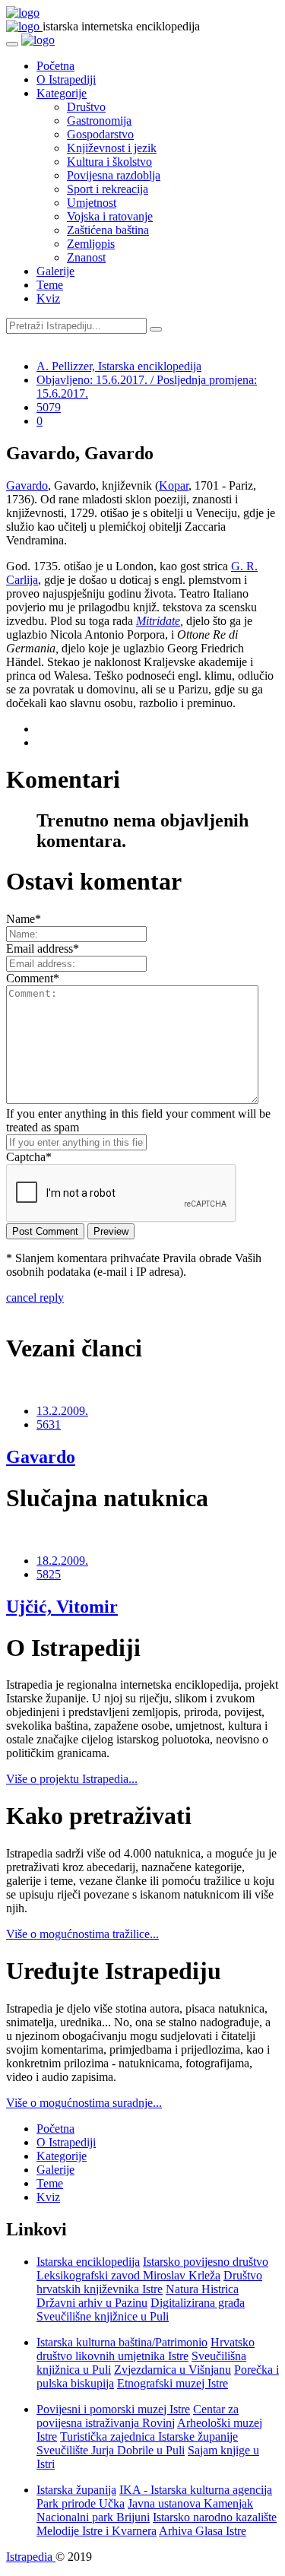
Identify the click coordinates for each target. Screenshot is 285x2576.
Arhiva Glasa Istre (203, 2531)
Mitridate (158, 621)
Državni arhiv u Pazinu (92, 2303)
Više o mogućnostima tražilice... (82, 1934)
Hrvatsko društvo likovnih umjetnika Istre (146, 2349)
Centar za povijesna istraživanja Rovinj (138, 2416)
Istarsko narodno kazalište (215, 2517)
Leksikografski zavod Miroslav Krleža (128, 2275)
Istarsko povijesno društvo (206, 2262)
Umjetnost (92, 203)
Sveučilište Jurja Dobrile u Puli (111, 2450)
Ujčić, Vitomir (62, 1607)
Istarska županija (76, 2490)
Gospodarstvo (100, 134)
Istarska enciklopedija (88, 2262)
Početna (55, 66)
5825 (49, 1574)
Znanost (86, 257)
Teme (50, 285)
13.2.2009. (62, 1411)
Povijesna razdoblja (114, 175)
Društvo (86, 107)
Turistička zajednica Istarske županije (149, 2436)
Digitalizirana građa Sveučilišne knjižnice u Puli (141, 2310)
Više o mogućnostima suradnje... (84, 2103)
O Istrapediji (66, 79)
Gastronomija (99, 121)
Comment (33, 978)
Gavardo (27, 485)
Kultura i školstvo (109, 162)
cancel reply (35, 1298)
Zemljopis (91, 244)
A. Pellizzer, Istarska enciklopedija (119, 366)
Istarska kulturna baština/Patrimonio (122, 2342)
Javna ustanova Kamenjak (190, 2503)
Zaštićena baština (108, 230)
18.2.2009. (62, 1561)
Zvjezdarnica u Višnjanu (173, 2370)
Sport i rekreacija (108, 189)
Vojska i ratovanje (110, 216)
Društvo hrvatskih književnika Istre (149, 2282)
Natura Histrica (202, 2289)
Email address (43, 949)
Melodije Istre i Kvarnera (97, 2531)
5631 (49, 1424)
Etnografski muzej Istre (173, 2383)
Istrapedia (31, 2557)
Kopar (174, 485)
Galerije (55, 271)
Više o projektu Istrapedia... (72, 1779)
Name (24, 919)
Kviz (48, 298)
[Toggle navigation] (12, 44)
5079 (49, 407)
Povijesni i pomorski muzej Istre (113, 2409)
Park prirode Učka (81, 2503)
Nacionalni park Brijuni (93, 2517)
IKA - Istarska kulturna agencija (196, 2490)
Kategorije (62, 93)
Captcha (29, 1157)
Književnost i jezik (112, 148)
